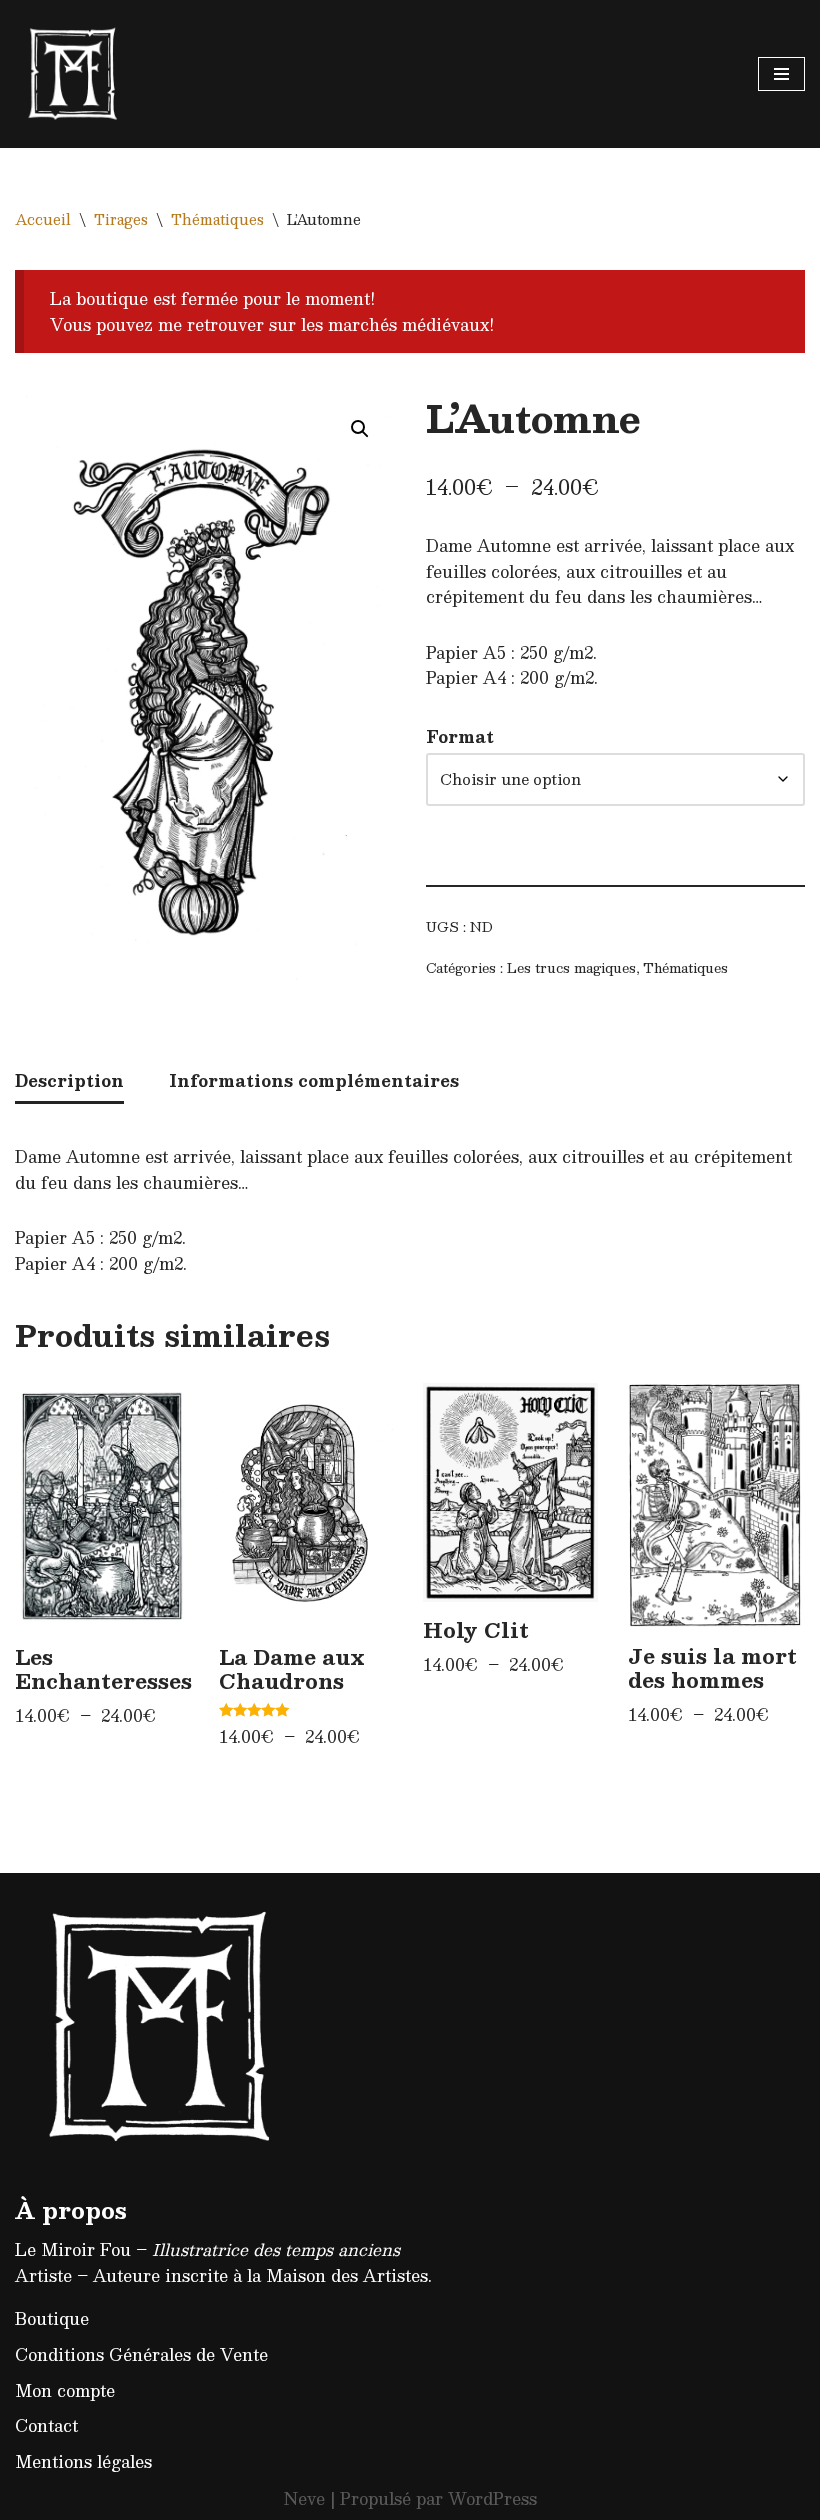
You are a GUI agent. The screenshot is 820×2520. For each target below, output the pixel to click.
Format (460, 736)
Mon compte (65, 2390)
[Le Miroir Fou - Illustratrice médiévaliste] (75, 74)
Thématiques (217, 219)
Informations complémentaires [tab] (314, 1080)
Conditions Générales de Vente (141, 2354)
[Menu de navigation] (781, 74)
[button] (360, 429)
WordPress (492, 2498)
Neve (304, 2498)
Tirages (121, 219)
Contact (46, 2425)
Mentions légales (83, 2461)
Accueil (43, 219)
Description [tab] (69, 1080)
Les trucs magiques (571, 968)
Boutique (52, 2318)
